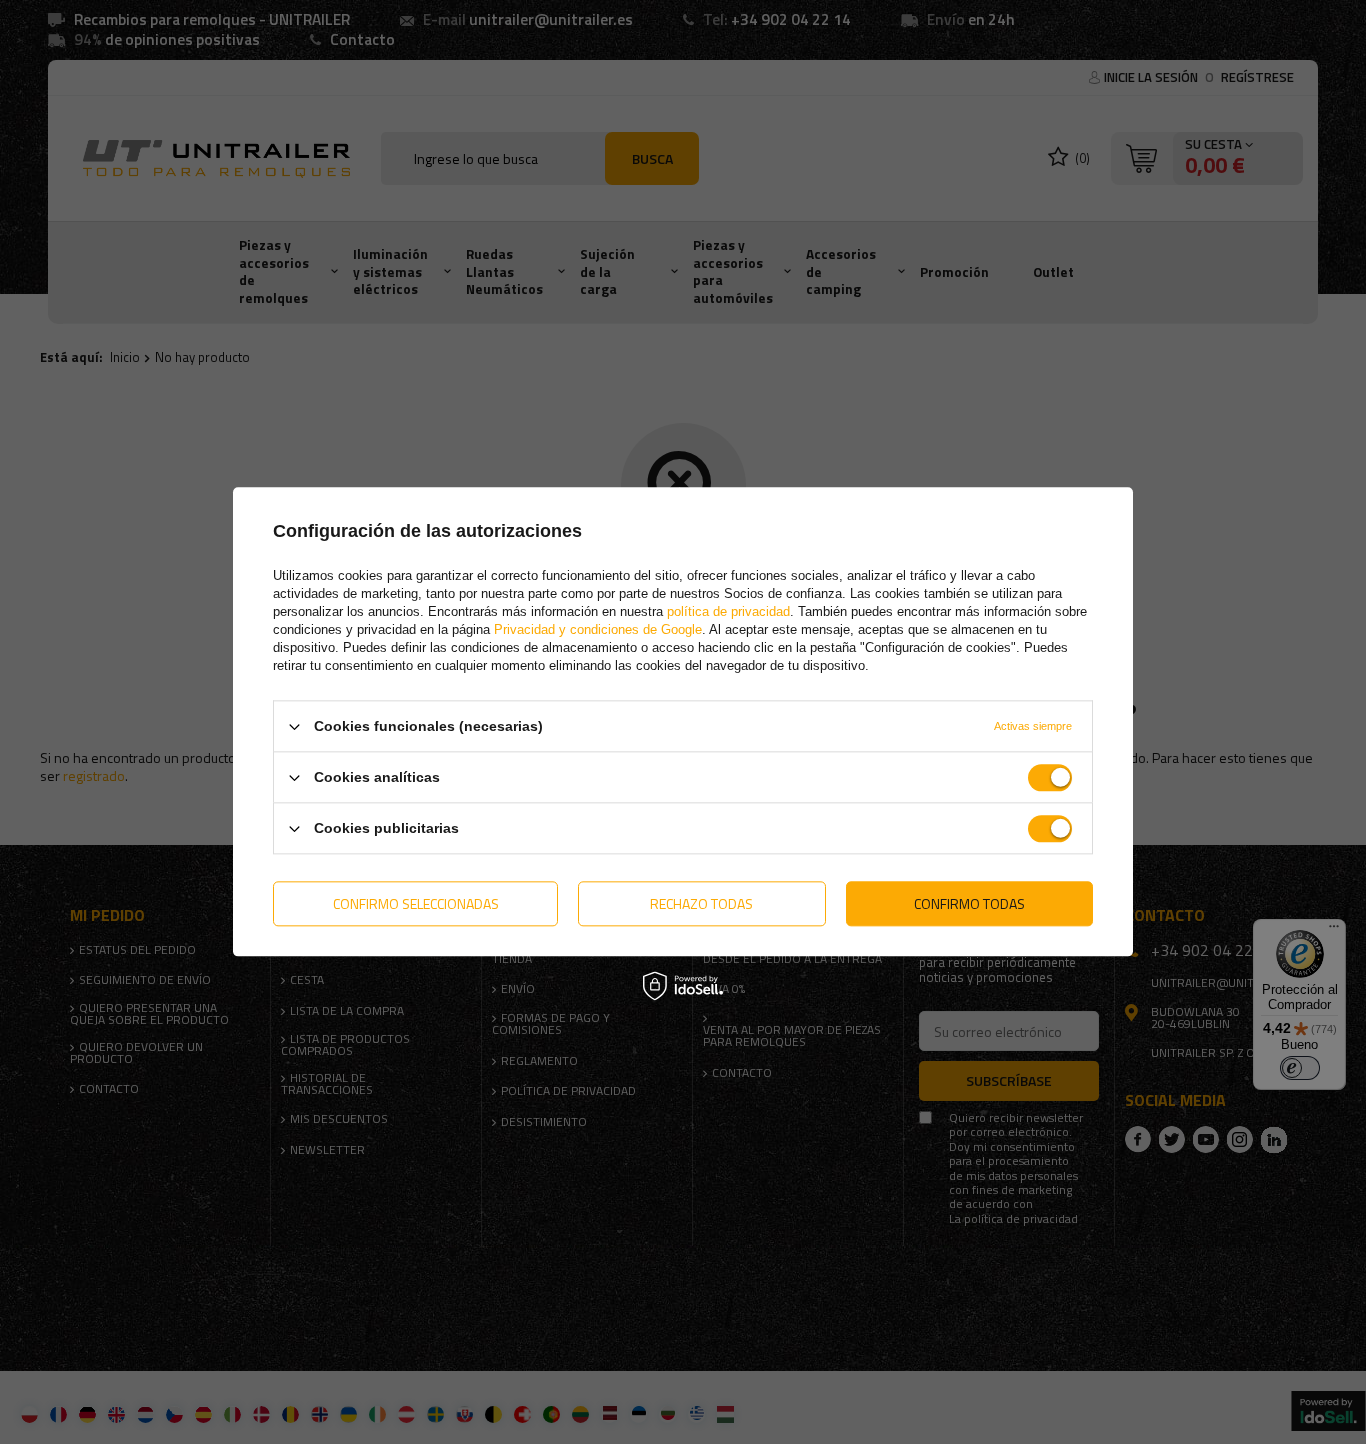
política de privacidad (728, 611)
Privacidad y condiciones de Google (598, 629)
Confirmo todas (969, 903)
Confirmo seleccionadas (416, 903)
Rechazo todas (701, 903)
